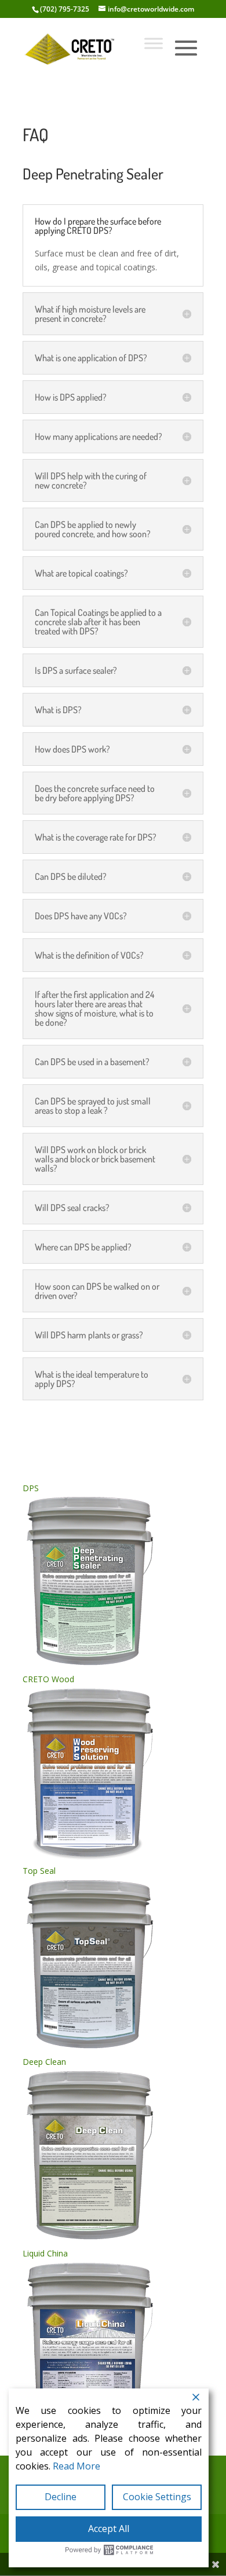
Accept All (109, 2529)
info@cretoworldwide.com (151, 9)
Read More (76, 2466)
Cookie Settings (157, 2497)
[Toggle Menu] (154, 43)
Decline (61, 2497)
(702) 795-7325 (65, 9)
